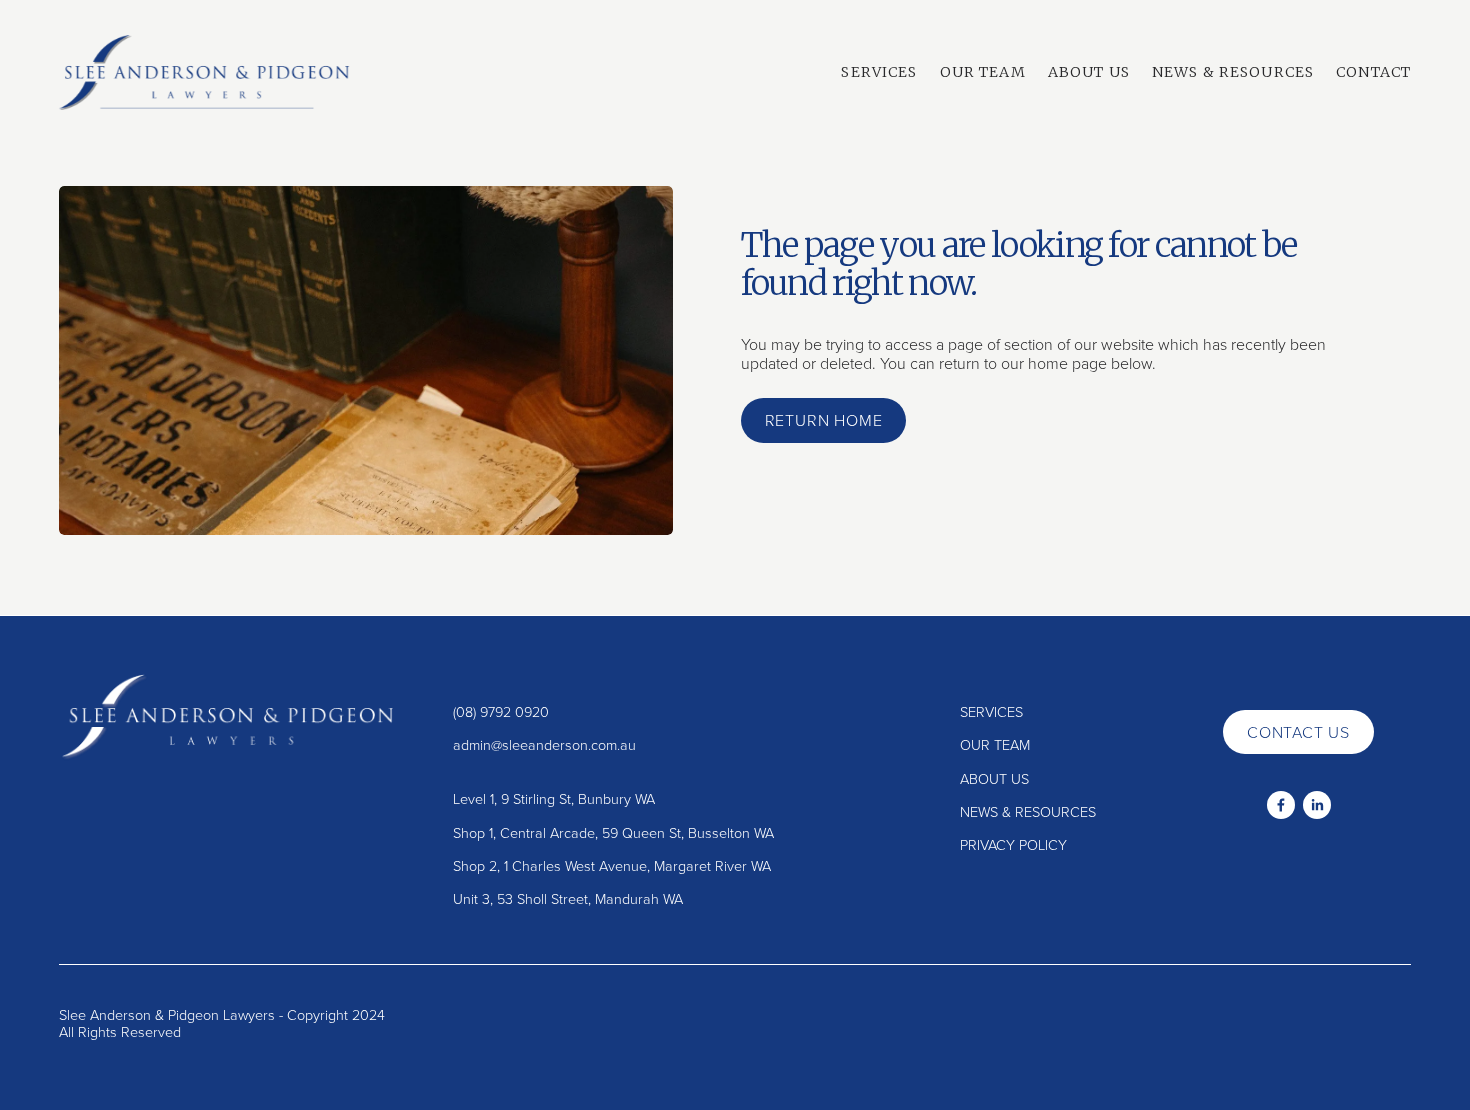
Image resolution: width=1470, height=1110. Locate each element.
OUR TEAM (995, 744)
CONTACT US (1298, 732)
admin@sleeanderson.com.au (544, 744)
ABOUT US (994, 778)
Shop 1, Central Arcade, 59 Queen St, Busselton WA (613, 832)
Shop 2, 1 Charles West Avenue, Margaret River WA (612, 865)
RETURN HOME (824, 420)
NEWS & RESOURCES (1028, 811)
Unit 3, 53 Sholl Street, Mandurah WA (568, 898)
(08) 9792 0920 (501, 711)
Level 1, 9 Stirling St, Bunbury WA (554, 798)
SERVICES (991, 711)
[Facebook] (1281, 805)
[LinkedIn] (1317, 805)
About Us (1089, 72)
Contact (1373, 72)
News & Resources (1233, 72)
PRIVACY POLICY (1013, 844)
